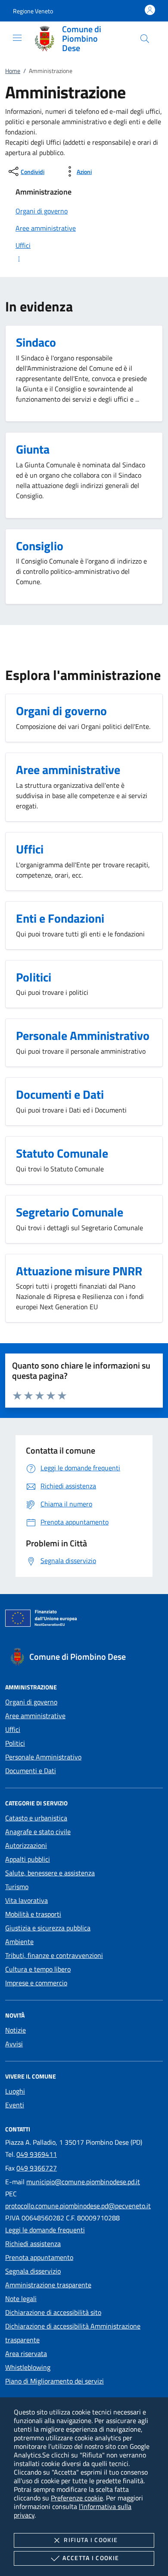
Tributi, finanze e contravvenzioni (54, 1955)
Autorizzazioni (26, 1845)
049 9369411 (37, 2154)
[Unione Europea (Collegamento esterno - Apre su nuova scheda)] (84, 1620)
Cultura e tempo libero (38, 1969)
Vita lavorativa (26, 1900)
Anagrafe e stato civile (38, 1832)
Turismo (17, 1887)
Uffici (13, 1729)
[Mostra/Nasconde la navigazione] (17, 38)
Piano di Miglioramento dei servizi (54, 2381)
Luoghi (15, 2091)
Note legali (21, 2299)
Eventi (15, 2105)
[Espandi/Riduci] (84, 259)
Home (13, 71)
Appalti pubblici (28, 1859)
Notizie (16, 2030)
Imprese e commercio (36, 1983)
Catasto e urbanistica (36, 1818)
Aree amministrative (35, 1716)
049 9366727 (37, 2168)
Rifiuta (91, 2540)
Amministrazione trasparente (48, 2285)
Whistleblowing (28, 2367)
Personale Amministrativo (43, 1757)
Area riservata (26, 2353)
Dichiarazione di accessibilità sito (53, 2312)
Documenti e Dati (31, 1771)
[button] (33, 11)
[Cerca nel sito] (145, 39)
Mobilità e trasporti (33, 1914)
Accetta (91, 2558)
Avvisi (14, 2044)
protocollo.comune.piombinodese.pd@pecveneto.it (78, 2206)
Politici (15, 1743)
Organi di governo (31, 1702)
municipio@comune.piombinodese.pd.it (83, 2182)
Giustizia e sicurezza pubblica (48, 1928)
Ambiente (19, 1942)
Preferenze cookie (77, 2498)
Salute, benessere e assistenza (50, 1873)
